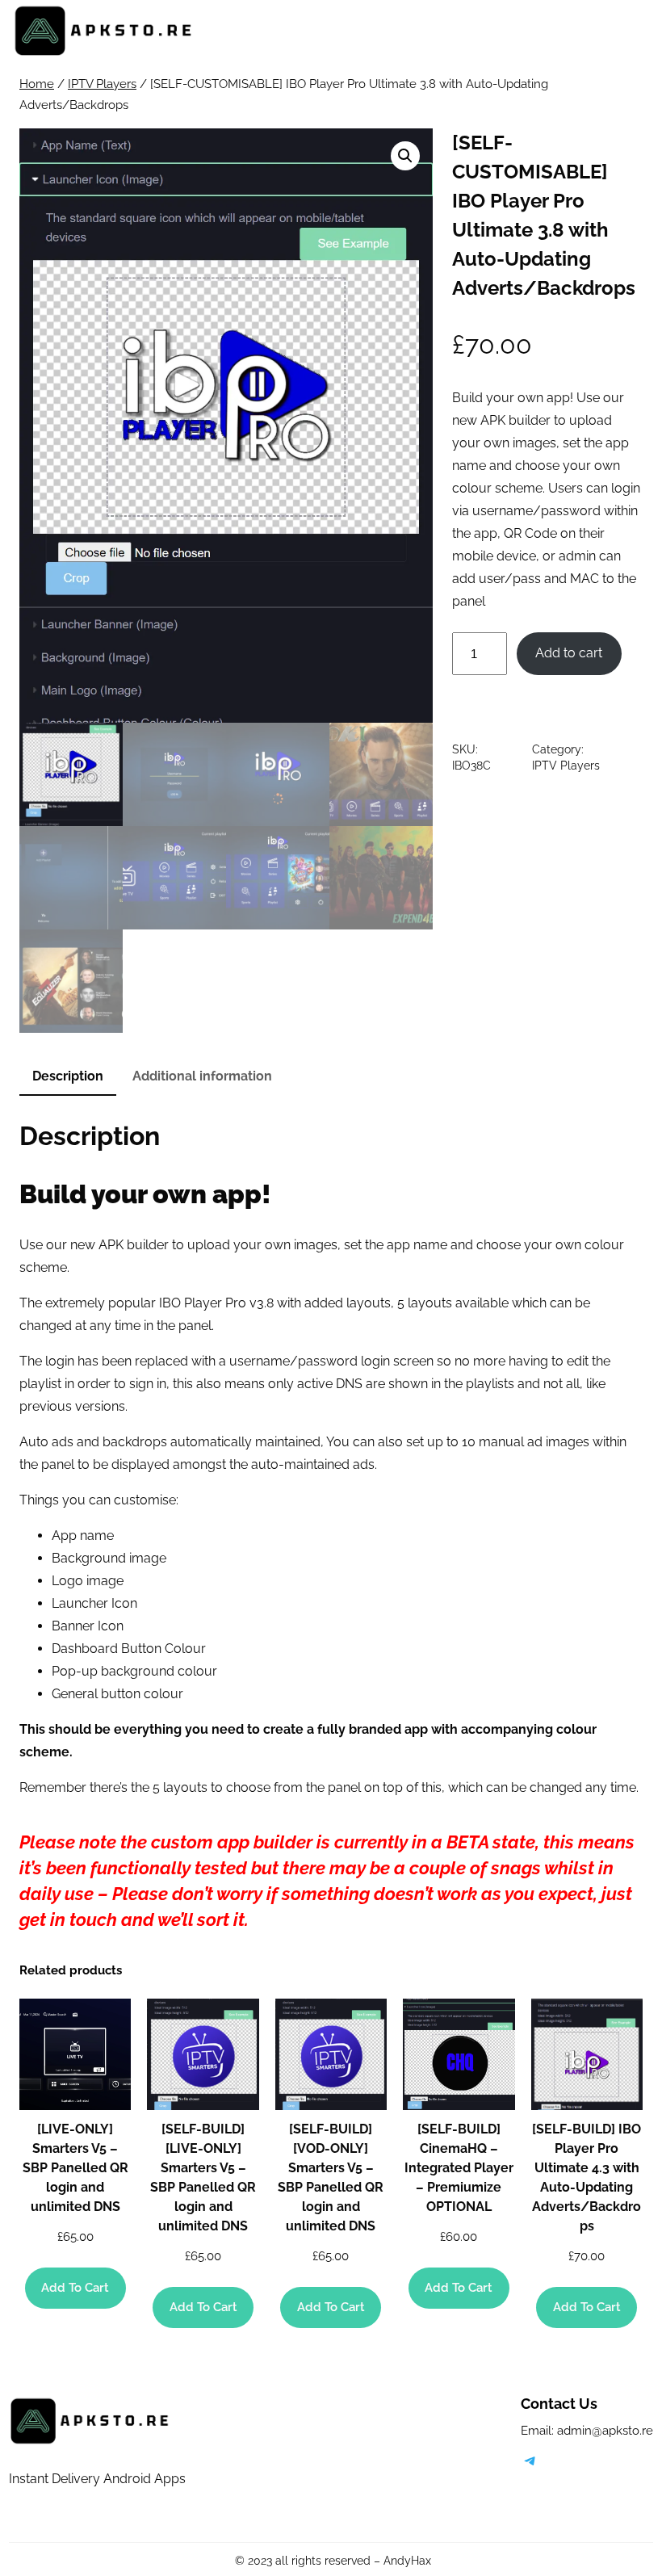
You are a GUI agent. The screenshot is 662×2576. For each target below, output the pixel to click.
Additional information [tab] (202, 1076)
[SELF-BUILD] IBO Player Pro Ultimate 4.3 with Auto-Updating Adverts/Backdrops (587, 2177)
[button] (405, 156)
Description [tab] (68, 1076)
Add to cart (569, 653)
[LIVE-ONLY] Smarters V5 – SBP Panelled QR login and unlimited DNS (75, 2168)
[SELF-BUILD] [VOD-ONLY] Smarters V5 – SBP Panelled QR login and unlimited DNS (331, 2177)
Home (37, 84)
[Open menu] (632, 31)
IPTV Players (102, 84)
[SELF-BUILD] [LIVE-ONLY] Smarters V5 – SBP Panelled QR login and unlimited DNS (203, 2177)
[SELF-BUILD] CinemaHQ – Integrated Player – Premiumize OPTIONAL (459, 2168)
